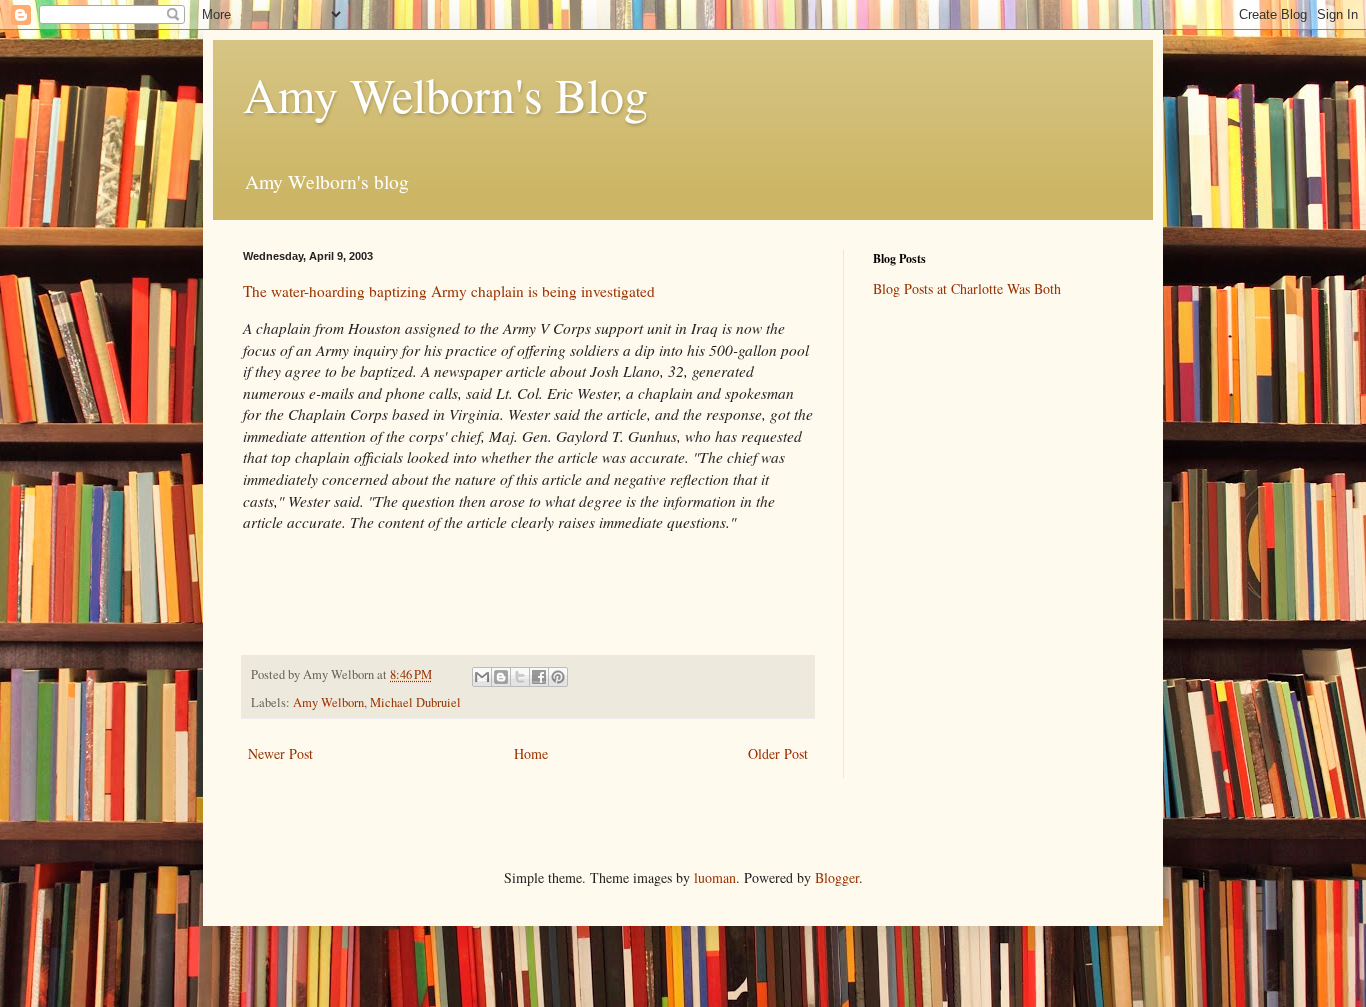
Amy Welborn (328, 702)
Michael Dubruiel (415, 702)
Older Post (778, 753)
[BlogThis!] (501, 677)
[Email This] (482, 677)
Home (531, 753)
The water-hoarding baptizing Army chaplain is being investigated (449, 291)
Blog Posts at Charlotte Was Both (967, 288)
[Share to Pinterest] (558, 677)
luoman (715, 877)
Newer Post (280, 753)
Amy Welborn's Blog (445, 94)
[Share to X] (520, 677)
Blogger (837, 877)
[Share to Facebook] (539, 677)
